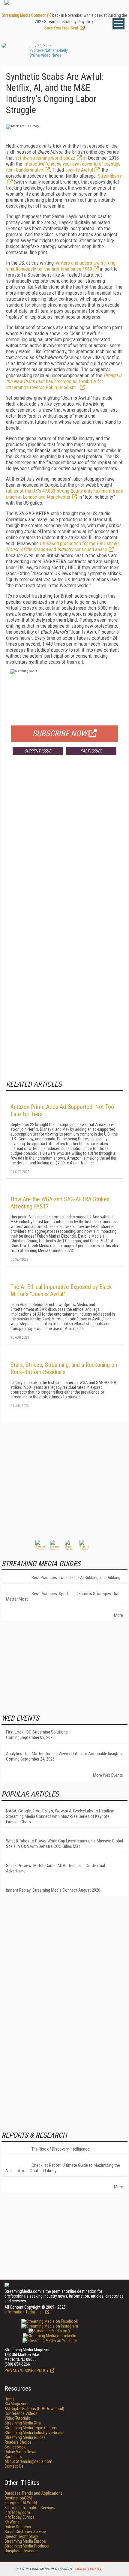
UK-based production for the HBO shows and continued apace (63, 546)
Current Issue (38, 751)
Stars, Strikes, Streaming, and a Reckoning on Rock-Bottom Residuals (64, 1368)
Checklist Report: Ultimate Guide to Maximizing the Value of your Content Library (63, 2168)
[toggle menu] (118, 24)
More (118, 1615)
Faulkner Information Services (30, 2508)
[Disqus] (64, 848)
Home (10, 2399)
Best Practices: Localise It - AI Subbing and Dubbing (76, 1578)
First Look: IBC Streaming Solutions (37, 1732)
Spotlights (13, 2457)
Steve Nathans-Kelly (51, 50)
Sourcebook (15, 2447)
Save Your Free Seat (61, 28)
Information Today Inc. (24, 2312)
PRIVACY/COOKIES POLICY (27, 2370)
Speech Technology (21, 2536)
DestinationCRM (18, 2498)
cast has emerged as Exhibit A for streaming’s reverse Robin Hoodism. (64, 381)
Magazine (16, 2404)
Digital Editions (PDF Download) (34, 2409)
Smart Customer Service (25, 2532)
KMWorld (12, 2522)
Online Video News (45, 55)
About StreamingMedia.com (28, 2461)
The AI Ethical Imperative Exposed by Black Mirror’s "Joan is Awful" (61, 1290)
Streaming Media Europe (25, 2541)
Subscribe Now (60, 734)
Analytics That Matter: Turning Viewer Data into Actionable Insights (64, 1754)
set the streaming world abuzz (45, 158)
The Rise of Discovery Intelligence (60, 2149)
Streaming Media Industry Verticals (34, 2433)
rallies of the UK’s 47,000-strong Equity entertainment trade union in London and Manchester (64, 494)
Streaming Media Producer (27, 2546)
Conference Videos (21, 2413)
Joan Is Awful (79, 170)
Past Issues (91, 751)
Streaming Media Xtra (23, 2423)
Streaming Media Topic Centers (31, 2428)
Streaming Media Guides (25, 2437)
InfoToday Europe (19, 2517)
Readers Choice (18, 2442)
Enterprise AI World (21, 2503)
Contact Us (14, 2466)
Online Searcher (18, 2527)
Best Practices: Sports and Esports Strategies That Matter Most (63, 1596)
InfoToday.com (17, 2512)
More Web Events (108, 1775)
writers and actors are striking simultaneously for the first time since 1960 (61, 266)
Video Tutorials (17, 2418)
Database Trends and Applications (34, 2493)
